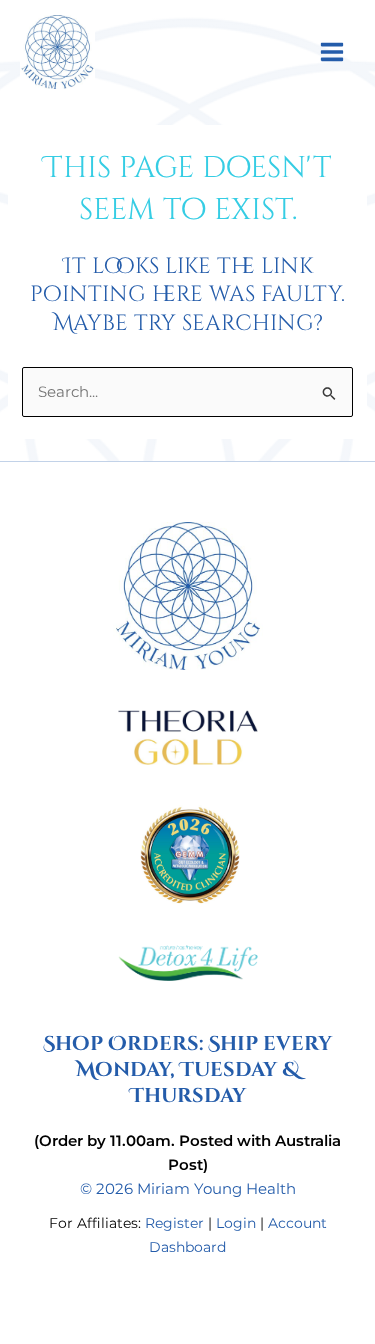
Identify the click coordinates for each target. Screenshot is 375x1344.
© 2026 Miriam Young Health (188, 1189)
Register (174, 1223)
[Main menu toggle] (332, 51)
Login (236, 1223)
